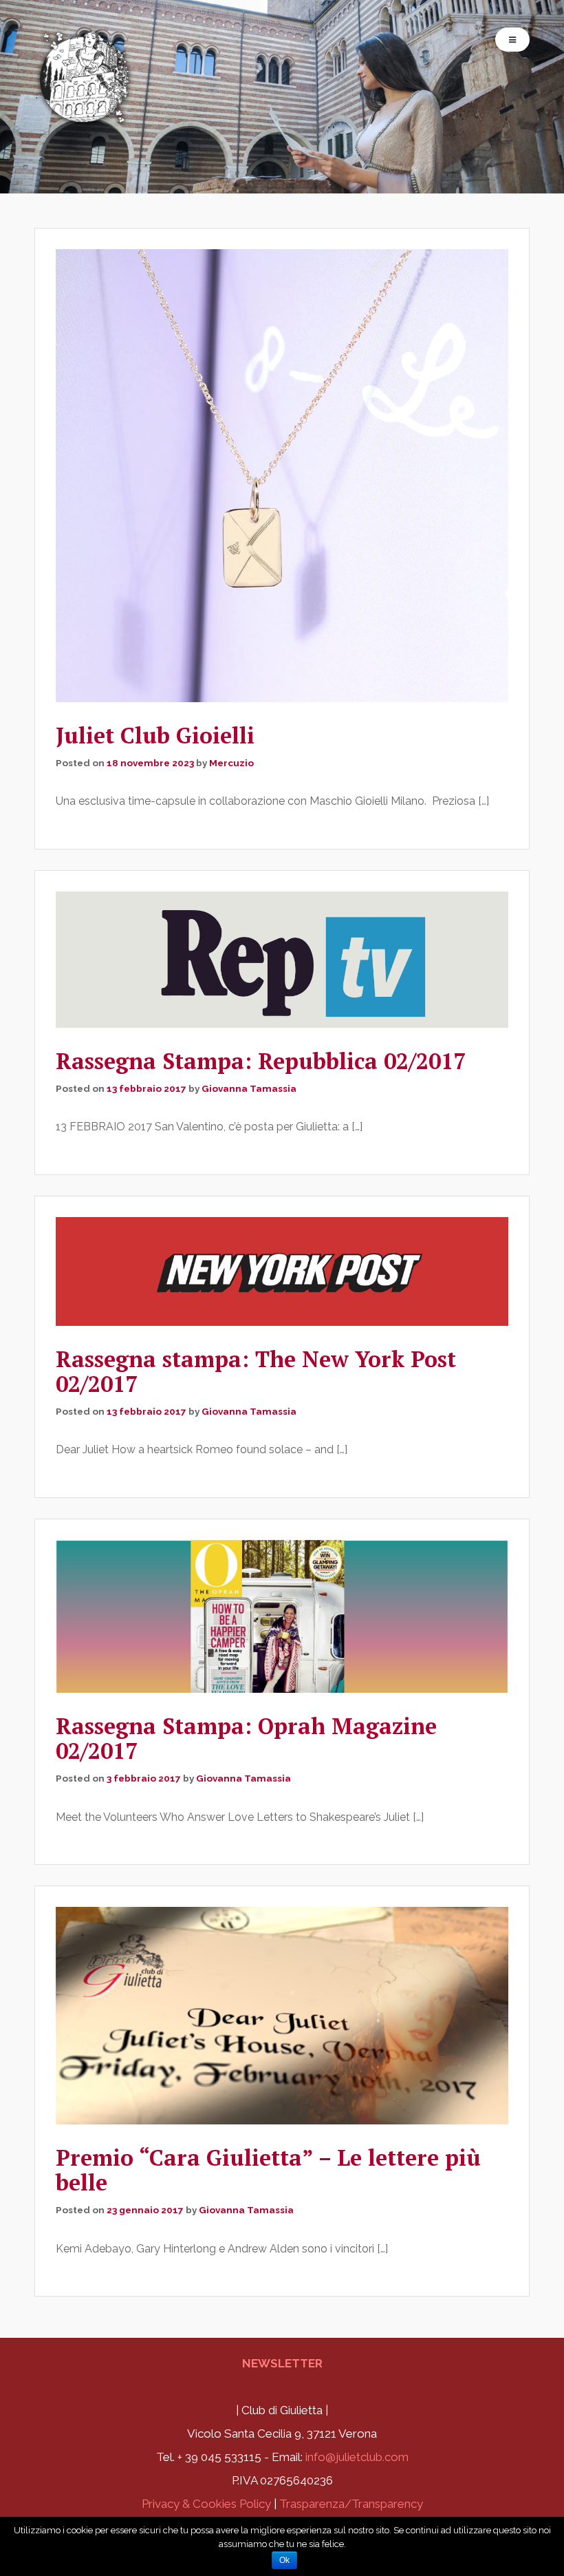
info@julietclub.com (357, 2457)
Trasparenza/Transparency (351, 2504)
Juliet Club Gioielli (155, 735)
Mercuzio (231, 763)
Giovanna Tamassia (249, 1088)
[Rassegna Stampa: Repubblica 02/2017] (282, 959)
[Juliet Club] (86, 119)
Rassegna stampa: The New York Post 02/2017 (256, 1371)
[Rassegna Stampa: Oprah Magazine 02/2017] (282, 1616)
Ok (284, 2560)
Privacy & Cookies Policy (206, 2504)
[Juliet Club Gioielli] (282, 476)
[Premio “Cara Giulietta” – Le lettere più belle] (282, 2016)
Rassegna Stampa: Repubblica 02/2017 (261, 1061)
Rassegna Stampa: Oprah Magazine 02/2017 (246, 1738)
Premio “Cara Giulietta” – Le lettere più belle (268, 2170)
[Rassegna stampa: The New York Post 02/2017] (282, 1271)
